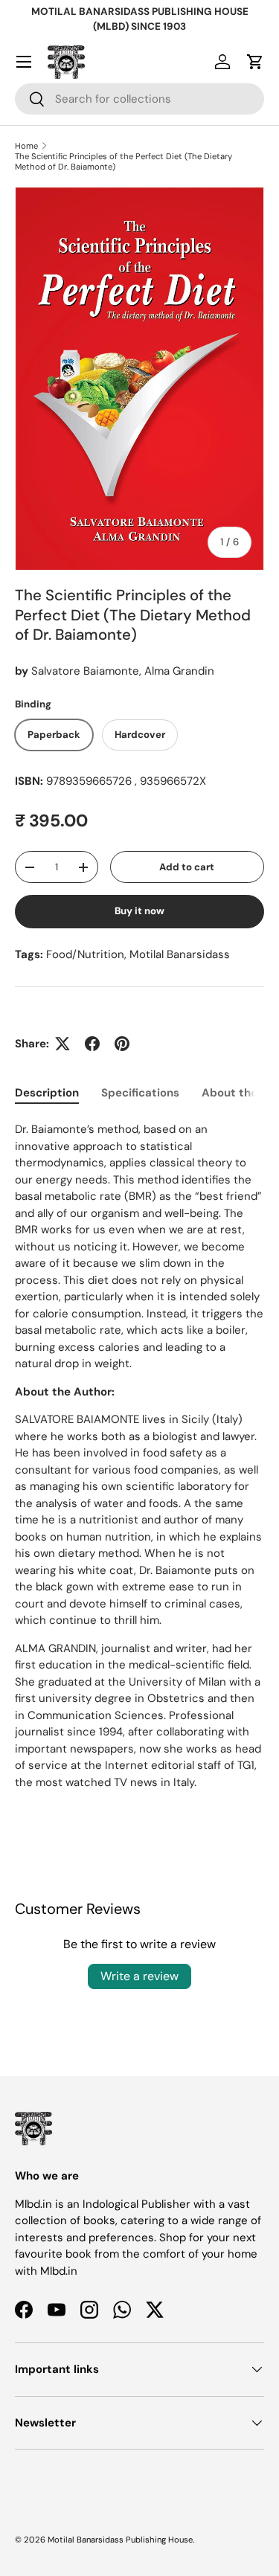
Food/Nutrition (85, 954)
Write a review (139, 1976)
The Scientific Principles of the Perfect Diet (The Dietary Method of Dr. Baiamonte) (124, 161)
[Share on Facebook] (92, 1044)
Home (26, 146)
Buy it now (139, 911)
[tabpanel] (139, 1456)
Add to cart (187, 867)
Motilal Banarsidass (180, 954)
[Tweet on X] (62, 1044)
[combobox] (139, 99)
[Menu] (24, 62)
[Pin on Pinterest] (122, 1044)
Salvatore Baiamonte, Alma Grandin (123, 671)
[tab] (47, 1093)
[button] (255, 62)
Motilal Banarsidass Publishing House (120, 2540)
